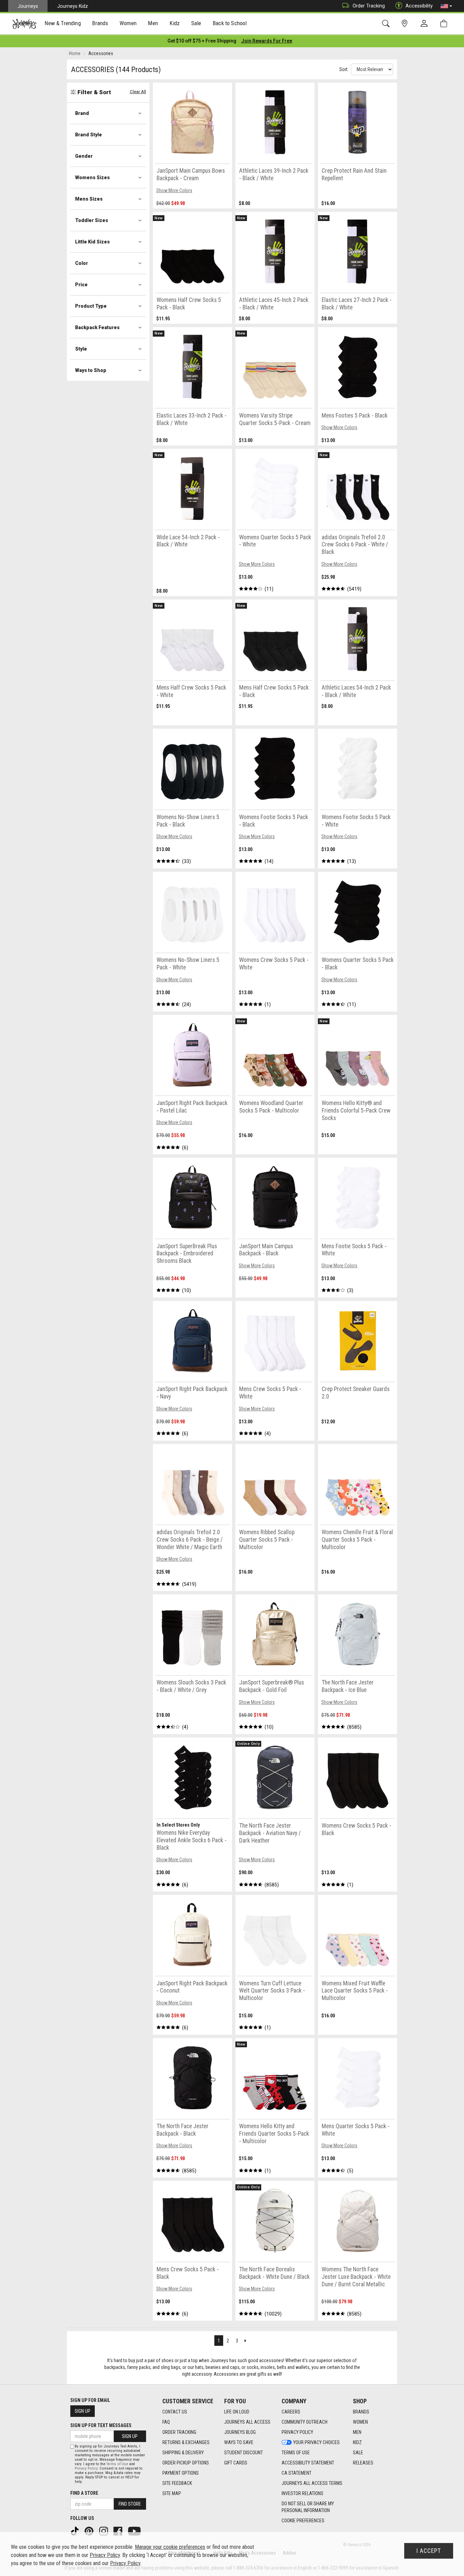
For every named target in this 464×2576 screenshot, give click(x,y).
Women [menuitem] (128, 23)
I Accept (429, 2551)
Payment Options (181, 2473)
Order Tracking (369, 6)
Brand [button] (82, 113)
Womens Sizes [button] (92, 177)
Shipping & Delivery (183, 2453)
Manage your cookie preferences (170, 2547)
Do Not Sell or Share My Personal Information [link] (308, 2507)
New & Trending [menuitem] (63, 23)
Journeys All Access (247, 2422)
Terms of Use (296, 2453)
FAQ (166, 2422)
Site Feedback (177, 2483)
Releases (363, 2463)
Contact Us (175, 2412)
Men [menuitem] (153, 23)
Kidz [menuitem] (175, 23)
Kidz (357, 2442)
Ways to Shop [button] (91, 370)
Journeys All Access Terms (312, 2483)
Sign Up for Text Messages (101, 2425)
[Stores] (406, 24)
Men (357, 2432)
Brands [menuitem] (100, 23)
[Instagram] (104, 2531)
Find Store (130, 2504)
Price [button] (81, 285)
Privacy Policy (297, 2432)
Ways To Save (239, 2442)
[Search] (387, 24)
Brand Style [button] (88, 135)
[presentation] (63, 24)
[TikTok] (75, 2531)
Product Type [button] (91, 306)
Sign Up (83, 2411)
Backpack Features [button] (97, 327)
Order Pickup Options (186, 2463)
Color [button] (82, 263)
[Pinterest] (90, 2531)
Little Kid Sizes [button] (92, 242)
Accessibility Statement (308, 2463)
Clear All (138, 92)
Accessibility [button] (419, 6)
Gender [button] (84, 156)
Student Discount (244, 2453)
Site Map (172, 2493)
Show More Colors (174, 190)
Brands (361, 2412)
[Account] (426, 24)
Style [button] (81, 349)
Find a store (84, 2493)
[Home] (24, 24)
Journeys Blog (240, 2432)
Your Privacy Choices (316, 2442)
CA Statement (297, 2473)
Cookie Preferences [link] (303, 2521)
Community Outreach (305, 2422)
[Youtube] (135, 2531)
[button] (446, 6)
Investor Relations (302, 2493)
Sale (358, 2453)
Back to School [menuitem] (230, 23)
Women (360, 2422)
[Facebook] (119, 2531)
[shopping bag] (445, 24)
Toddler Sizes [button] (92, 220)
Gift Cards (236, 2463)
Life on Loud (237, 2412)
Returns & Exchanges (186, 2442)
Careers (291, 2412)
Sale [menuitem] (196, 23)
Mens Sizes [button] (89, 199)
